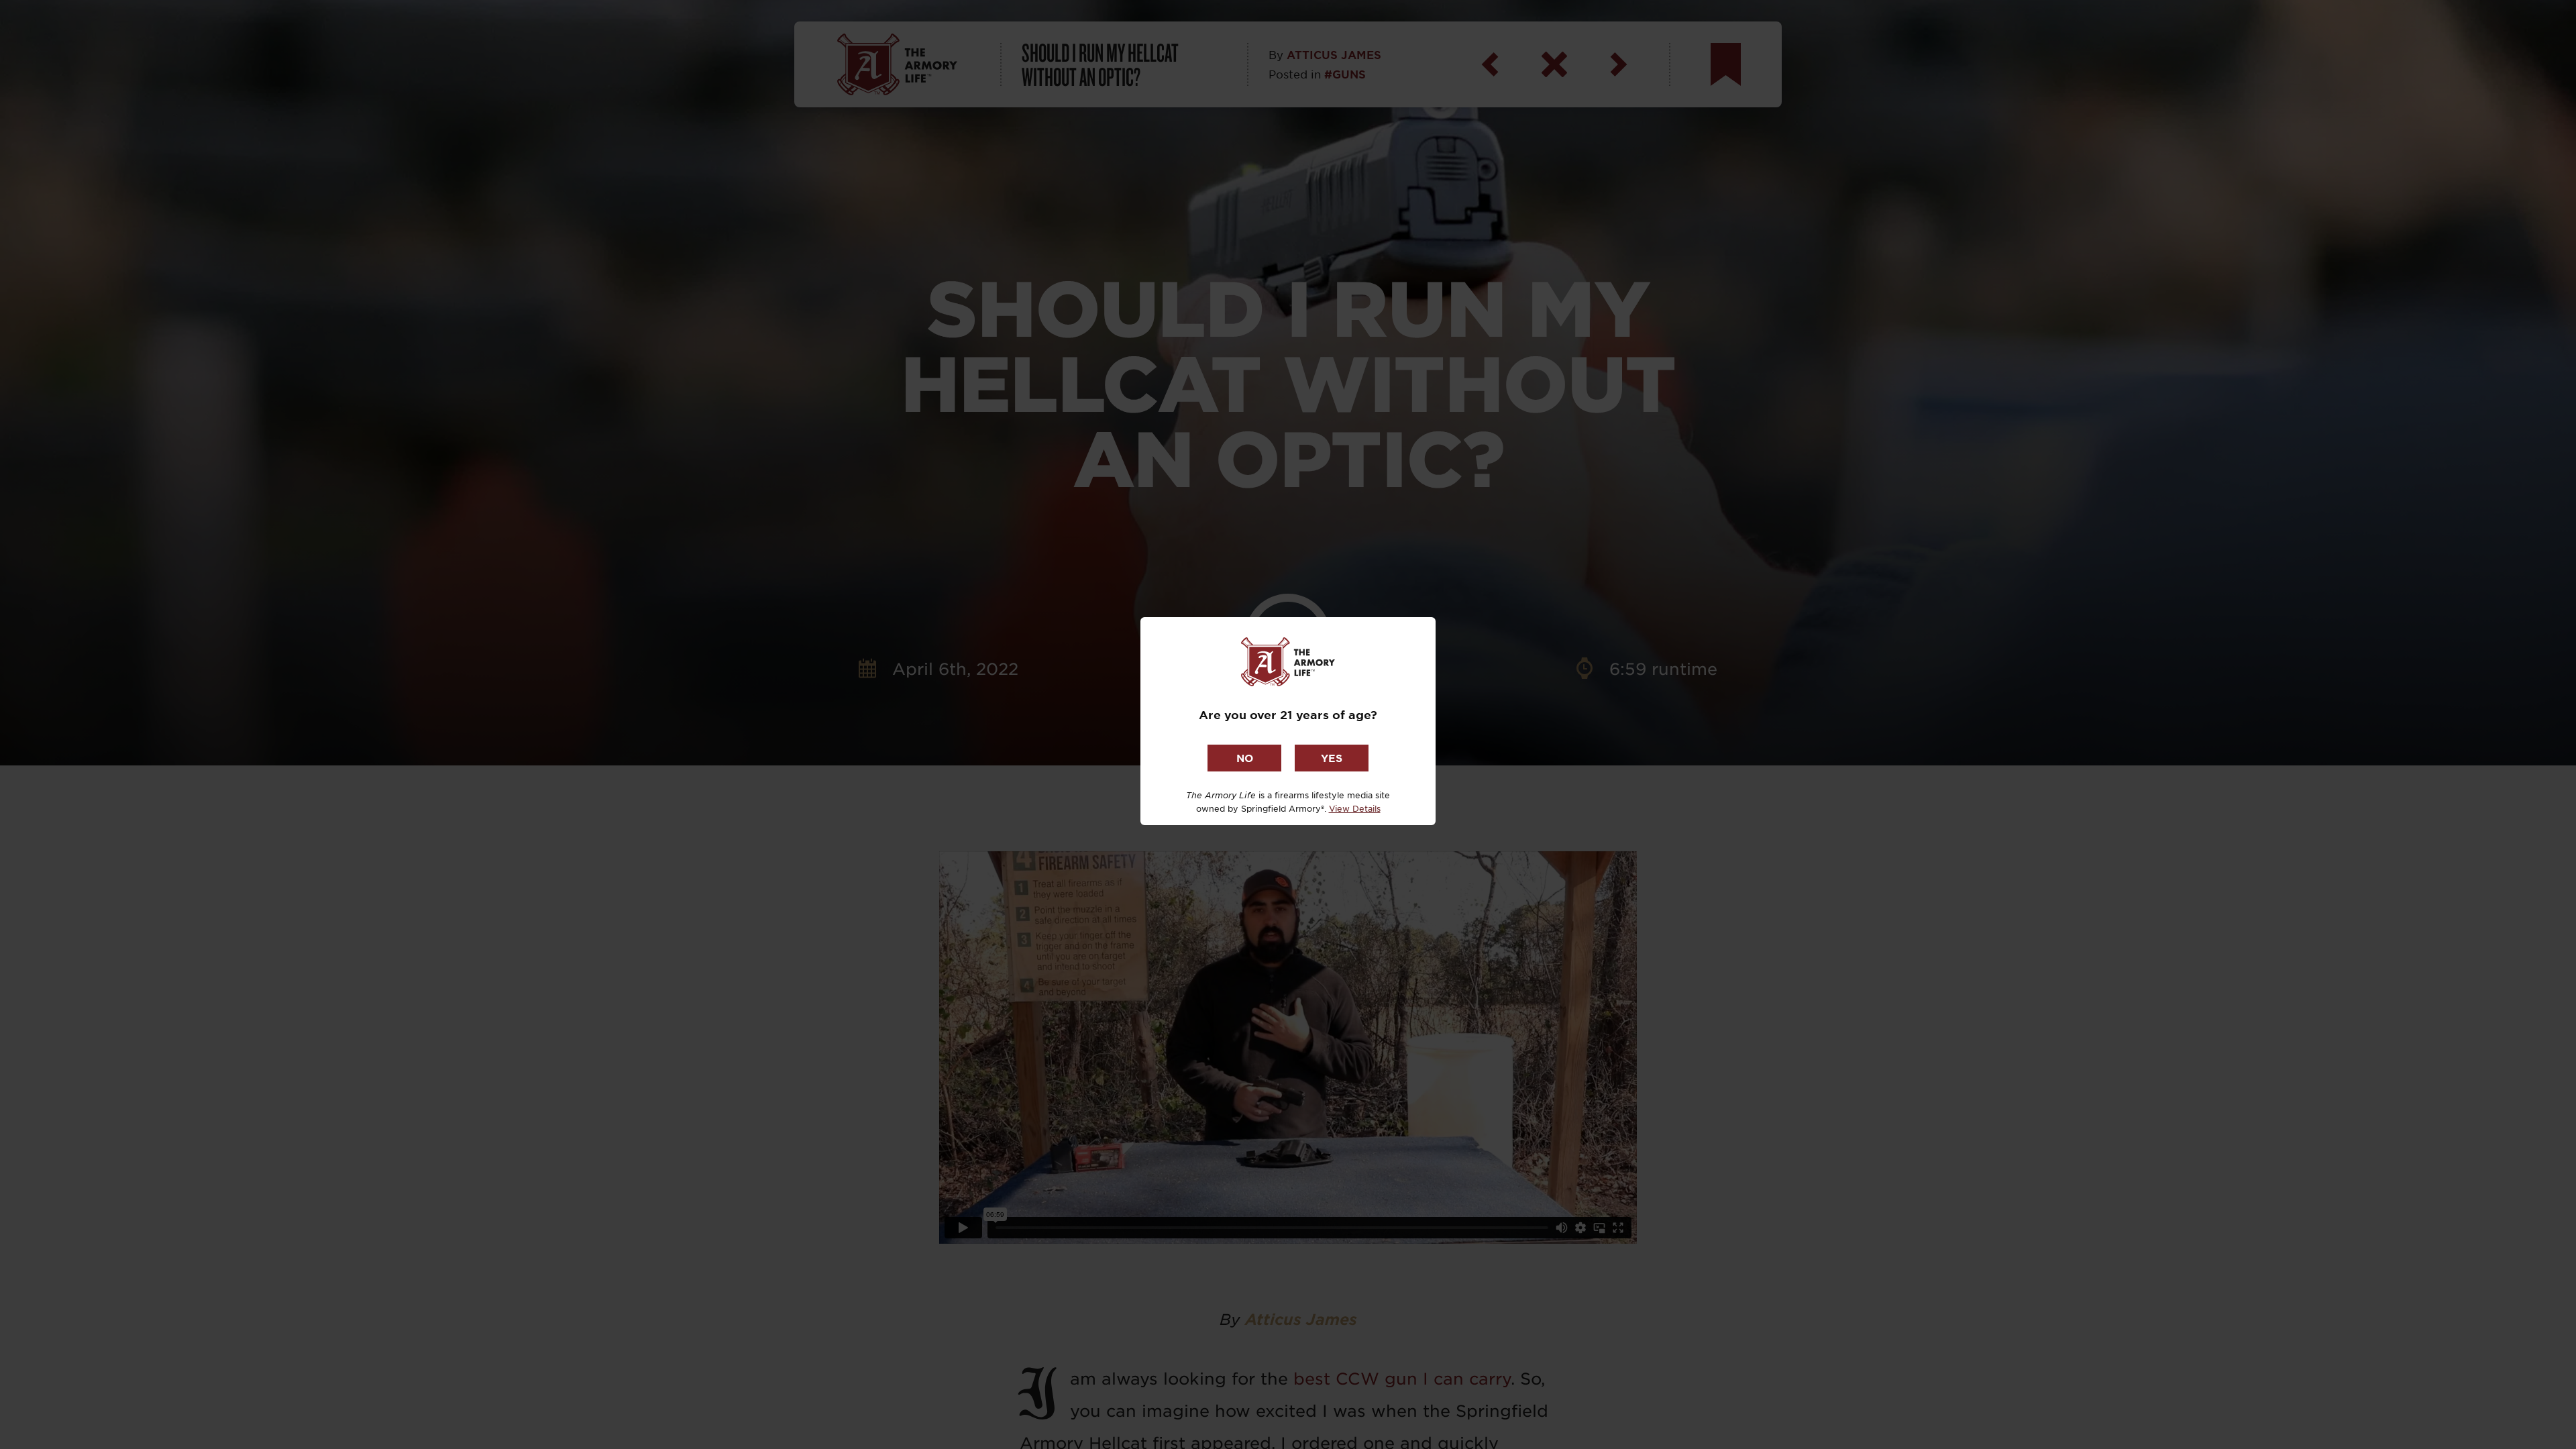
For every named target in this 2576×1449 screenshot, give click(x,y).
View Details (1355, 808)
